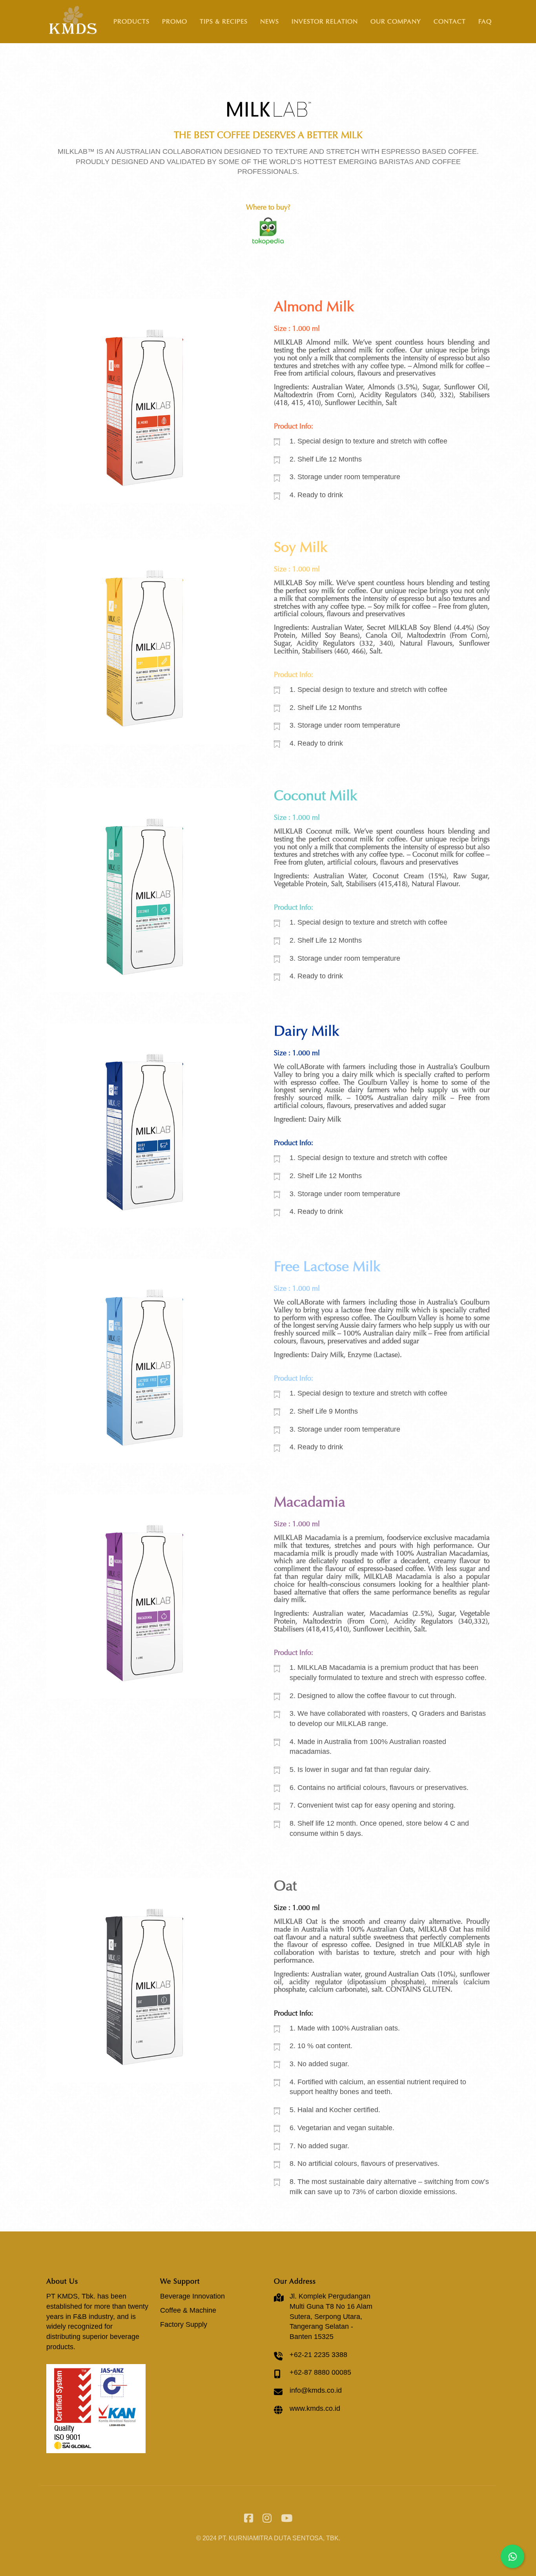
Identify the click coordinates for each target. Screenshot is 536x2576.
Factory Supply (184, 2324)
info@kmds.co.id (316, 2390)
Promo (175, 21)
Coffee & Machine (188, 2310)
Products (131, 21)
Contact (450, 21)
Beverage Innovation (192, 2296)
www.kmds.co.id (315, 2408)
